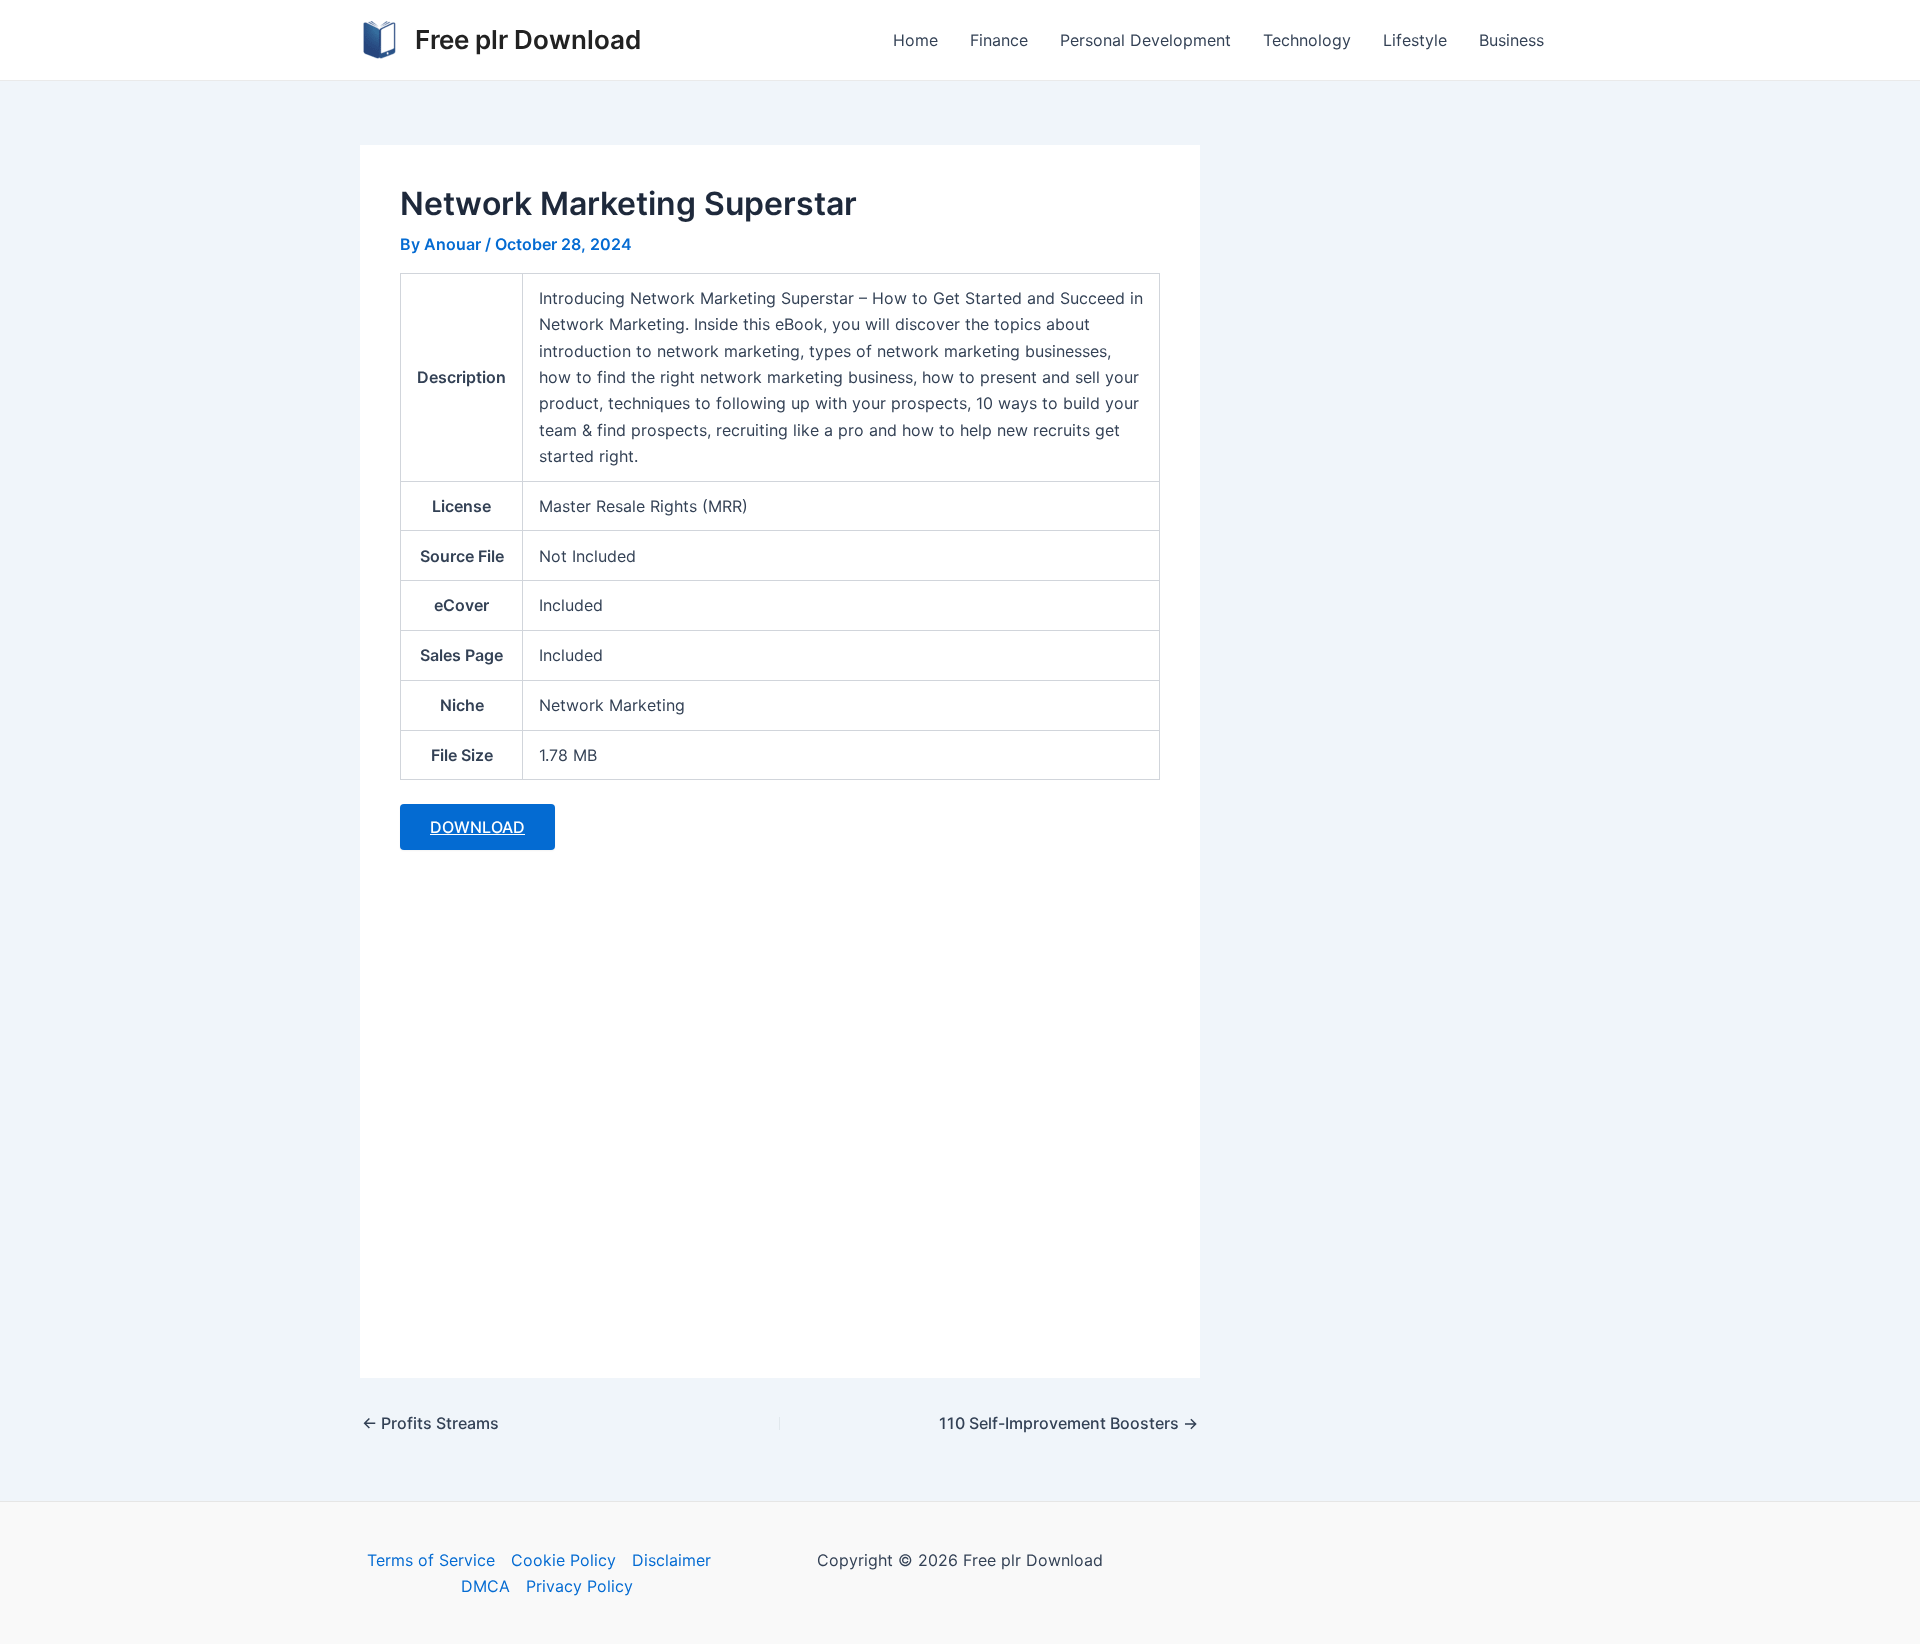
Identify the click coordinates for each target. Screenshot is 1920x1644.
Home (915, 40)
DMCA (485, 1586)
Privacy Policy (579, 1586)
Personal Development (1145, 40)
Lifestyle (1415, 40)
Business (1511, 40)
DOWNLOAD (477, 827)
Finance (999, 40)
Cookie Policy (563, 1560)
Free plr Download (528, 39)
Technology (1307, 40)
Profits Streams (430, 1423)
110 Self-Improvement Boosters (1068, 1423)
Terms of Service (431, 1560)
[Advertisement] (780, 1102)
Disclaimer (671, 1560)
